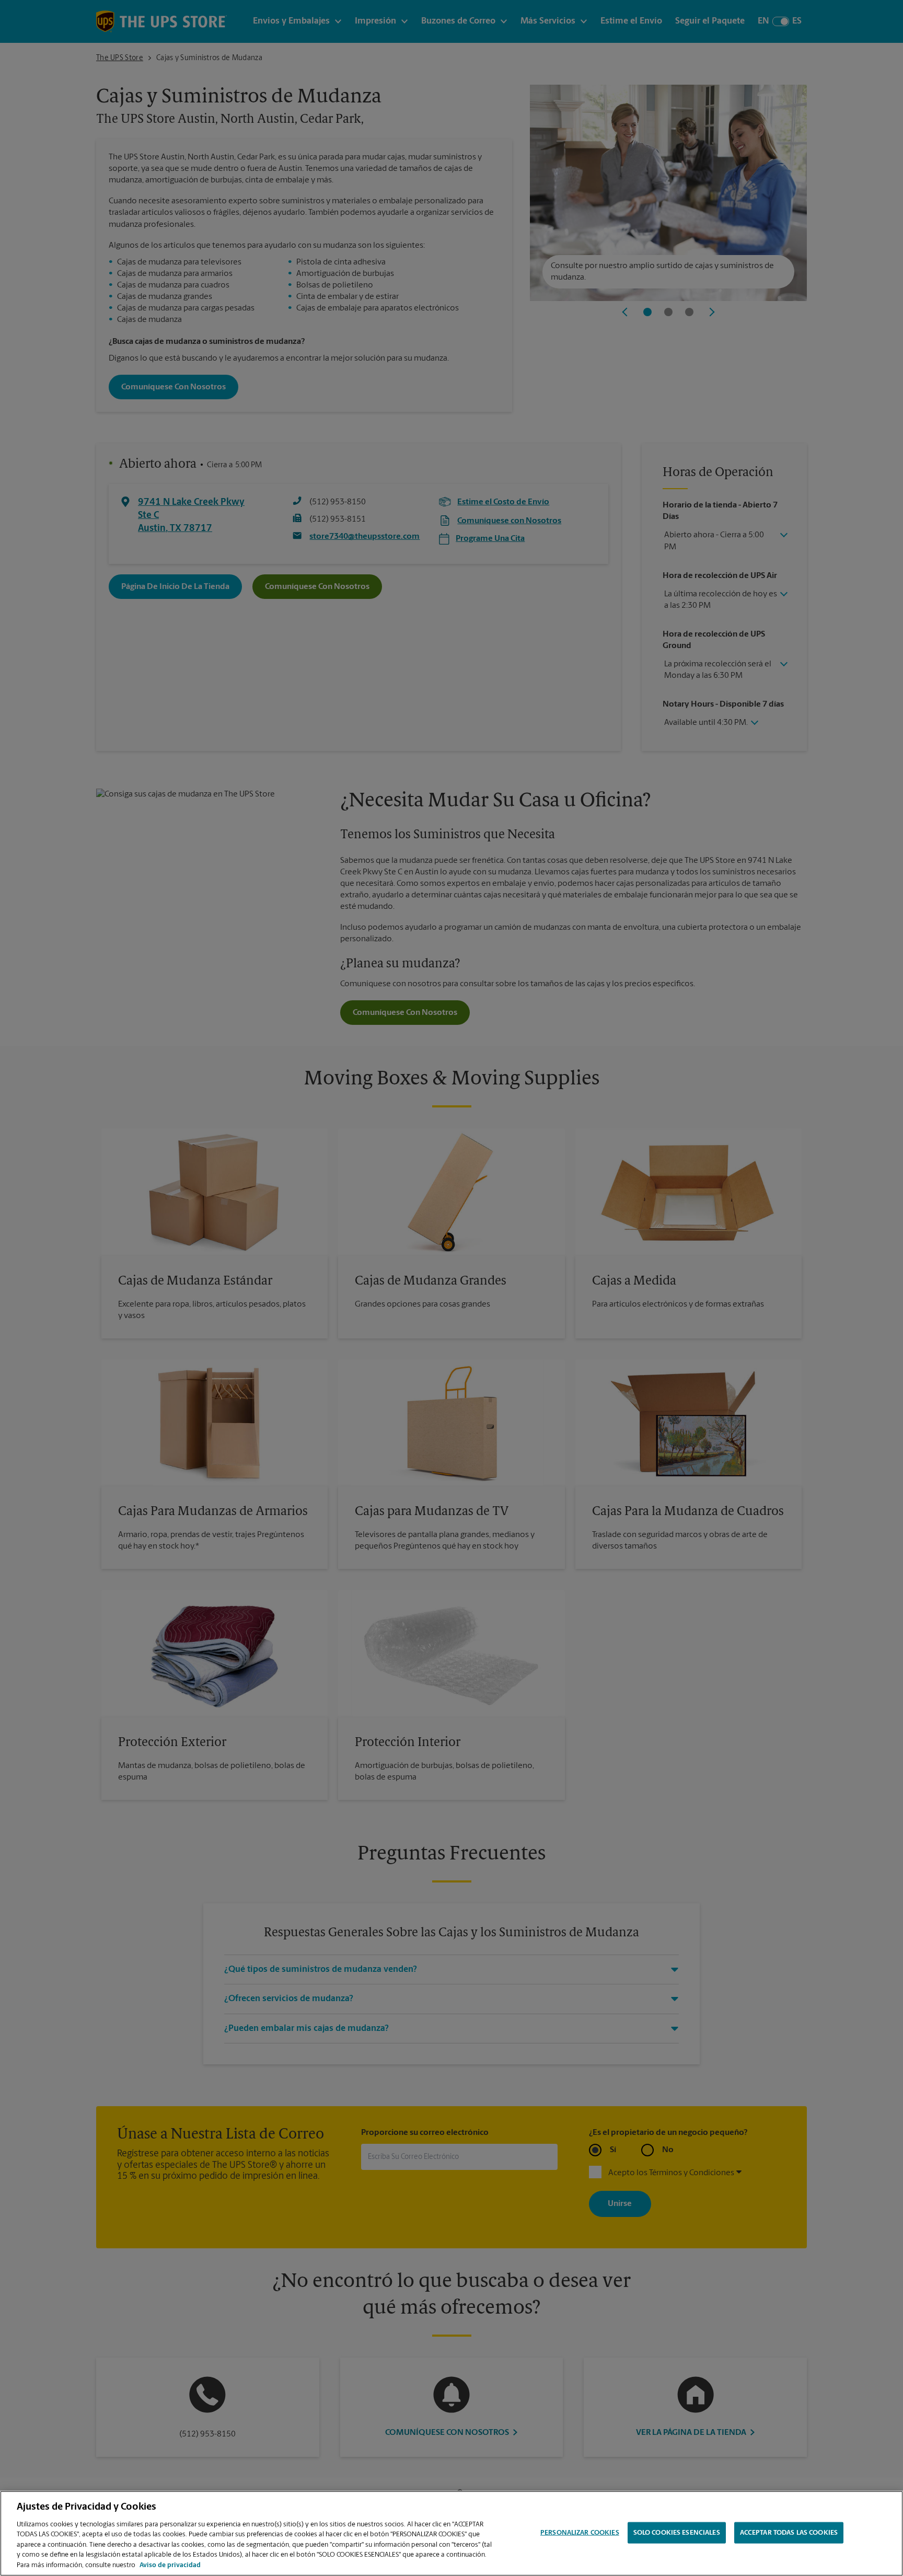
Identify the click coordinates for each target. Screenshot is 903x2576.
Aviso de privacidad (170, 2565)
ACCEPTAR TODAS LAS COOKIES (789, 2532)
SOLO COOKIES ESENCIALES (677, 2532)
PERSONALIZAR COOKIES (580, 2532)
